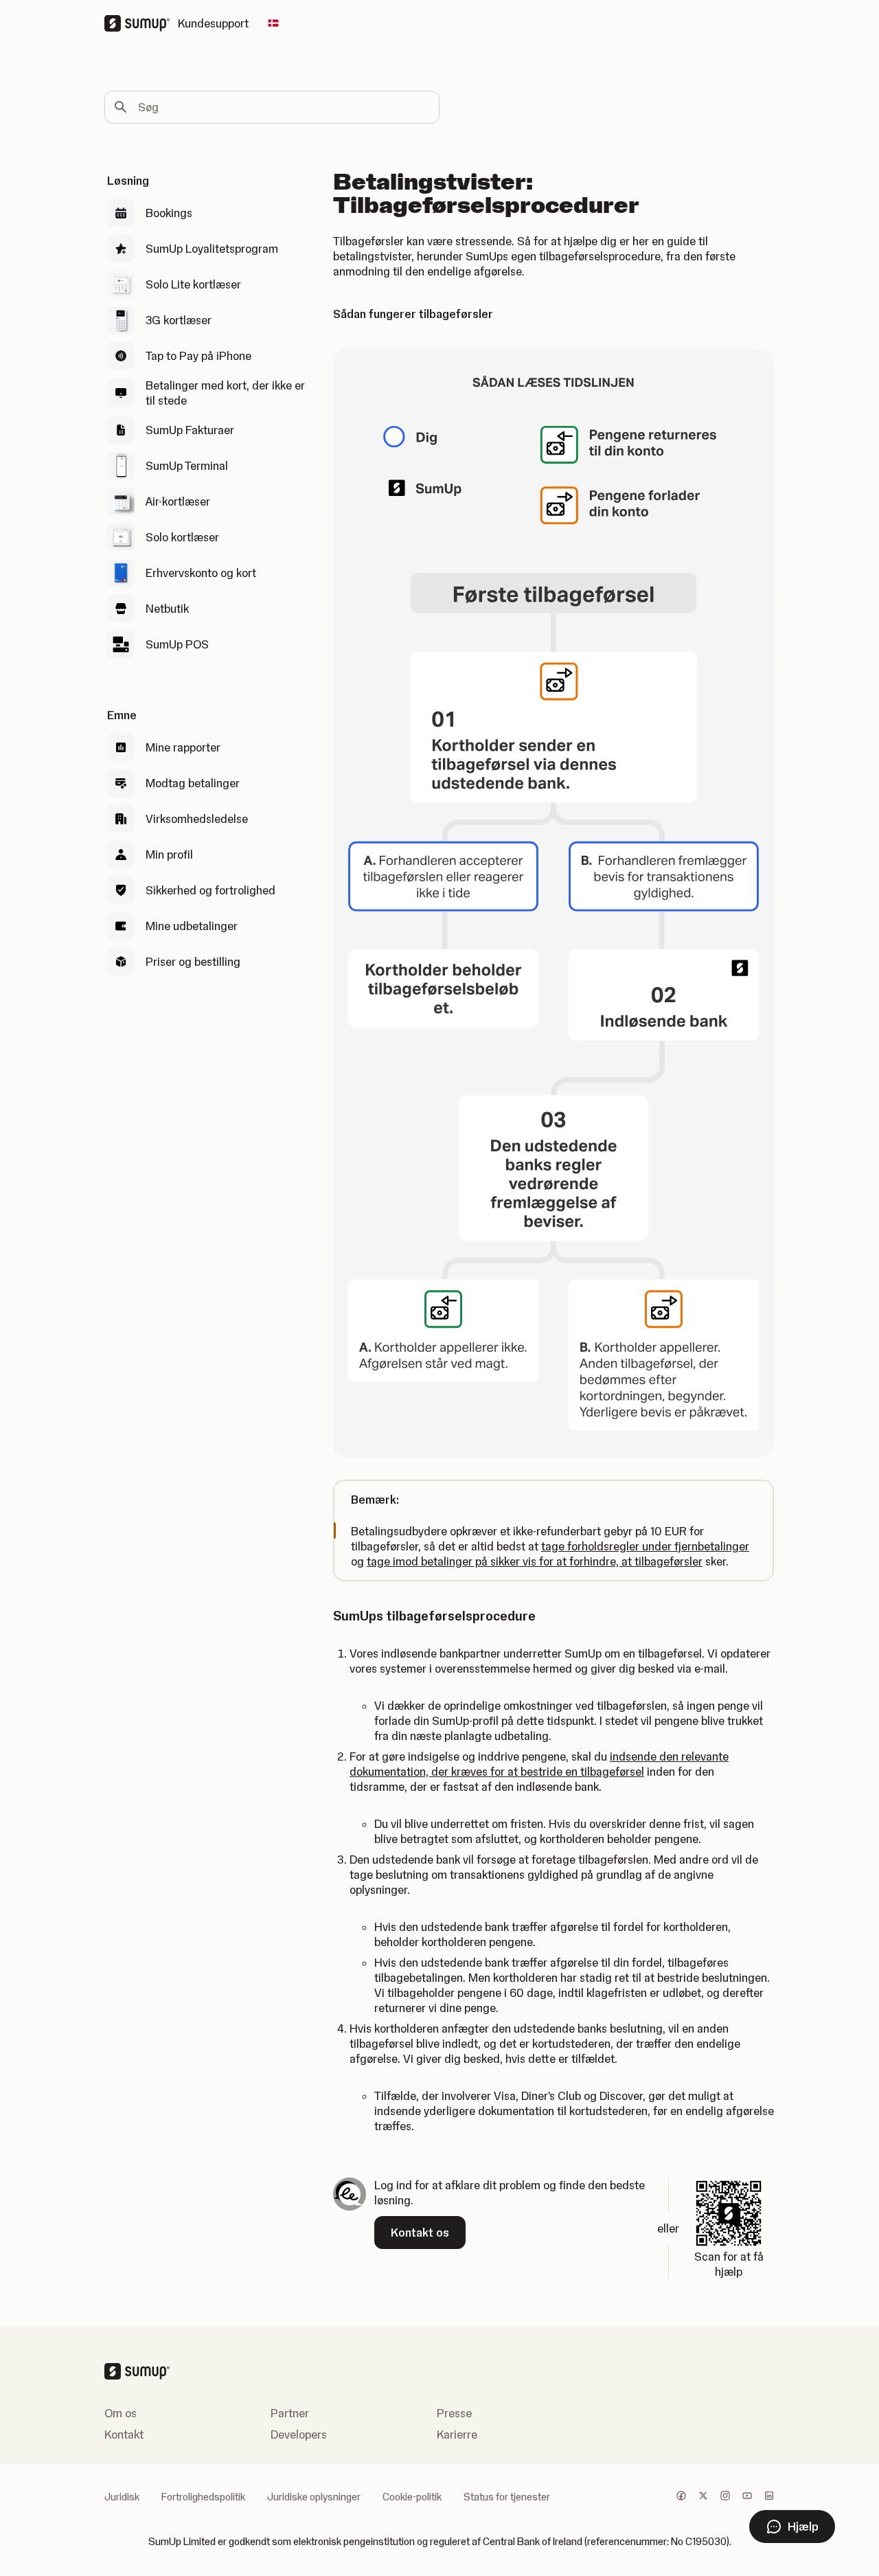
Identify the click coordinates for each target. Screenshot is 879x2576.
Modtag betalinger (193, 783)
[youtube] (747, 2497)
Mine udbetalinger (192, 926)
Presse (454, 2413)
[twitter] (703, 2497)
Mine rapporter (183, 747)
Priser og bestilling (193, 962)
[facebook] (681, 2497)
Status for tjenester (507, 2497)
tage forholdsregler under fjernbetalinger (645, 1546)
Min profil (169, 855)
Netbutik (167, 609)
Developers (299, 2434)
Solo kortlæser (182, 537)
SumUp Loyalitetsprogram (212, 249)
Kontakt (124, 2434)
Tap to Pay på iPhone (198, 356)
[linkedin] (769, 2497)
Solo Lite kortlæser (193, 284)
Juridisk (122, 2497)
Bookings (169, 213)
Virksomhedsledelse (197, 819)
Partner (290, 2413)
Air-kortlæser (178, 501)
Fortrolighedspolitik (203, 2497)
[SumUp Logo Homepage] (141, 23)
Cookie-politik (412, 2497)
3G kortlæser (179, 320)
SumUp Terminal (187, 466)
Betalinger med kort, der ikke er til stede (225, 393)
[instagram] (725, 2497)
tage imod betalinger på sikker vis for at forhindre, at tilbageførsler (535, 1561)
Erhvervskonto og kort (201, 573)
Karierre (457, 2434)
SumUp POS (177, 644)
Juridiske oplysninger (314, 2497)
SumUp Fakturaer (190, 430)
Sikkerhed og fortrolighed (210, 890)
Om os (121, 2413)
